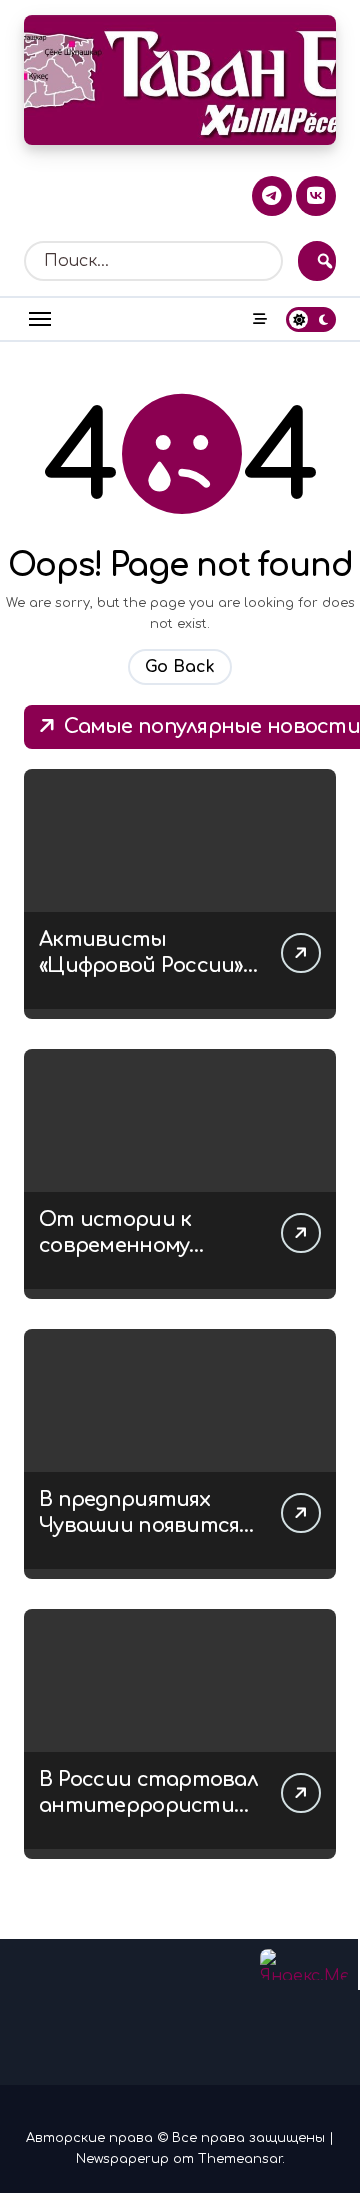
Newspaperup (122, 2159)
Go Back (180, 667)
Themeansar (240, 2159)
